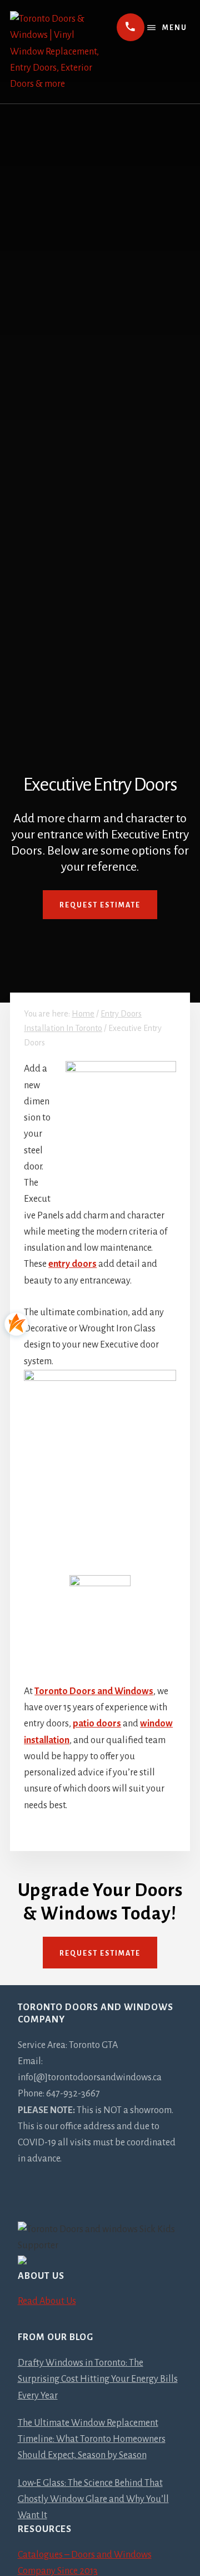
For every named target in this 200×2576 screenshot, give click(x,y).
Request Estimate (100, 905)
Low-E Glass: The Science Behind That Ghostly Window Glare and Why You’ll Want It (93, 2499)
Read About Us (47, 2301)
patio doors (97, 1724)
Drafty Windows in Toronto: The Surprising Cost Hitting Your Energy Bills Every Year (98, 2379)
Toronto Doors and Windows (94, 1691)
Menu (175, 28)
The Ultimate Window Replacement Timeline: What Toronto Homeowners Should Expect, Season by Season (92, 2439)
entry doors (72, 1264)
